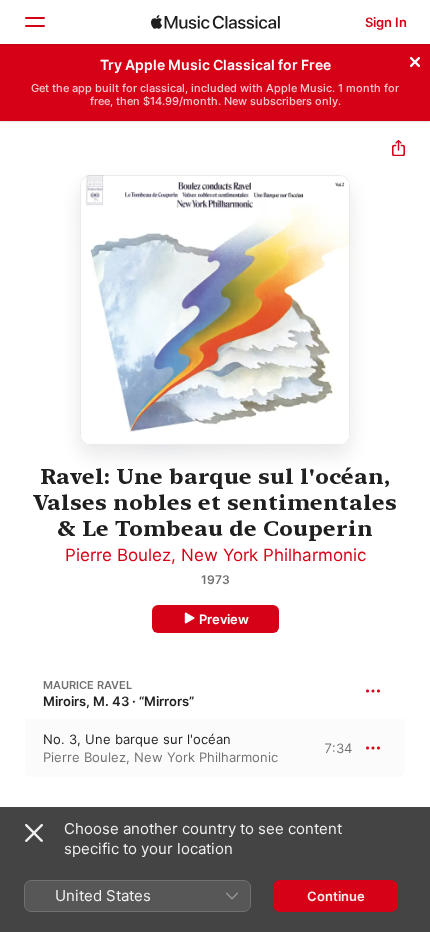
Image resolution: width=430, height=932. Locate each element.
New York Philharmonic (273, 555)
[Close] (415, 59)
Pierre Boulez (118, 555)
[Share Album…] (398, 150)
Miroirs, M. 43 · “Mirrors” (118, 701)
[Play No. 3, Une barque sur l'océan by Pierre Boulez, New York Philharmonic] (13, 748)
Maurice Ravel (87, 685)
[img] (215, 22)
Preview (224, 619)
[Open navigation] (34, 22)
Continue (336, 896)
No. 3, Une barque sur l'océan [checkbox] (137, 739)
